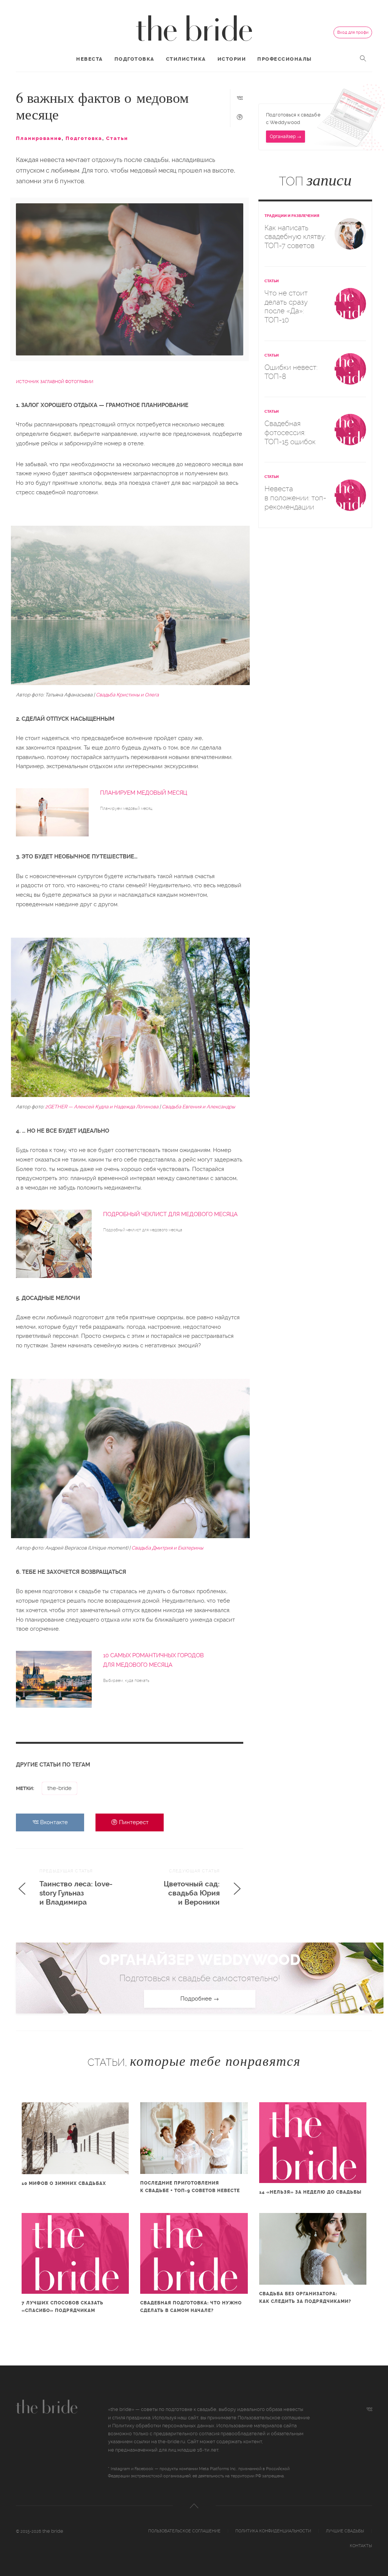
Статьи (117, 138)
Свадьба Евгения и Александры (198, 1107)
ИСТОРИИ (232, 59)
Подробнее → (200, 1999)
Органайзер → (286, 137)
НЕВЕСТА (90, 59)
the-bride (59, 1788)
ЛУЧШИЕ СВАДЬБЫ (345, 2531)
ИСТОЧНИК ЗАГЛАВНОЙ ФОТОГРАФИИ (55, 382)
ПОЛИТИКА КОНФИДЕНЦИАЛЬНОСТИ (273, 2531)
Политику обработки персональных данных (163, 2426)
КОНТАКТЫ (361, 2546)
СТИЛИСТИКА (186, 59)
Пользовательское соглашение (274, 2418)
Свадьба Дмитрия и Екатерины (167, 1548)
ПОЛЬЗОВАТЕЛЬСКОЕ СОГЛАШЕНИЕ (184, 2531)
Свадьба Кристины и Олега (127, 695)
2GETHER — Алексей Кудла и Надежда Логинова (102, 1107)
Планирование (39, 138)
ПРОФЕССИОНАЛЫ (285, 59)
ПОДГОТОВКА (135, 59)
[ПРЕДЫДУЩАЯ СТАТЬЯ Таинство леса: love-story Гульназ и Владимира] (70, 1910)
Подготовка (84, 138)
